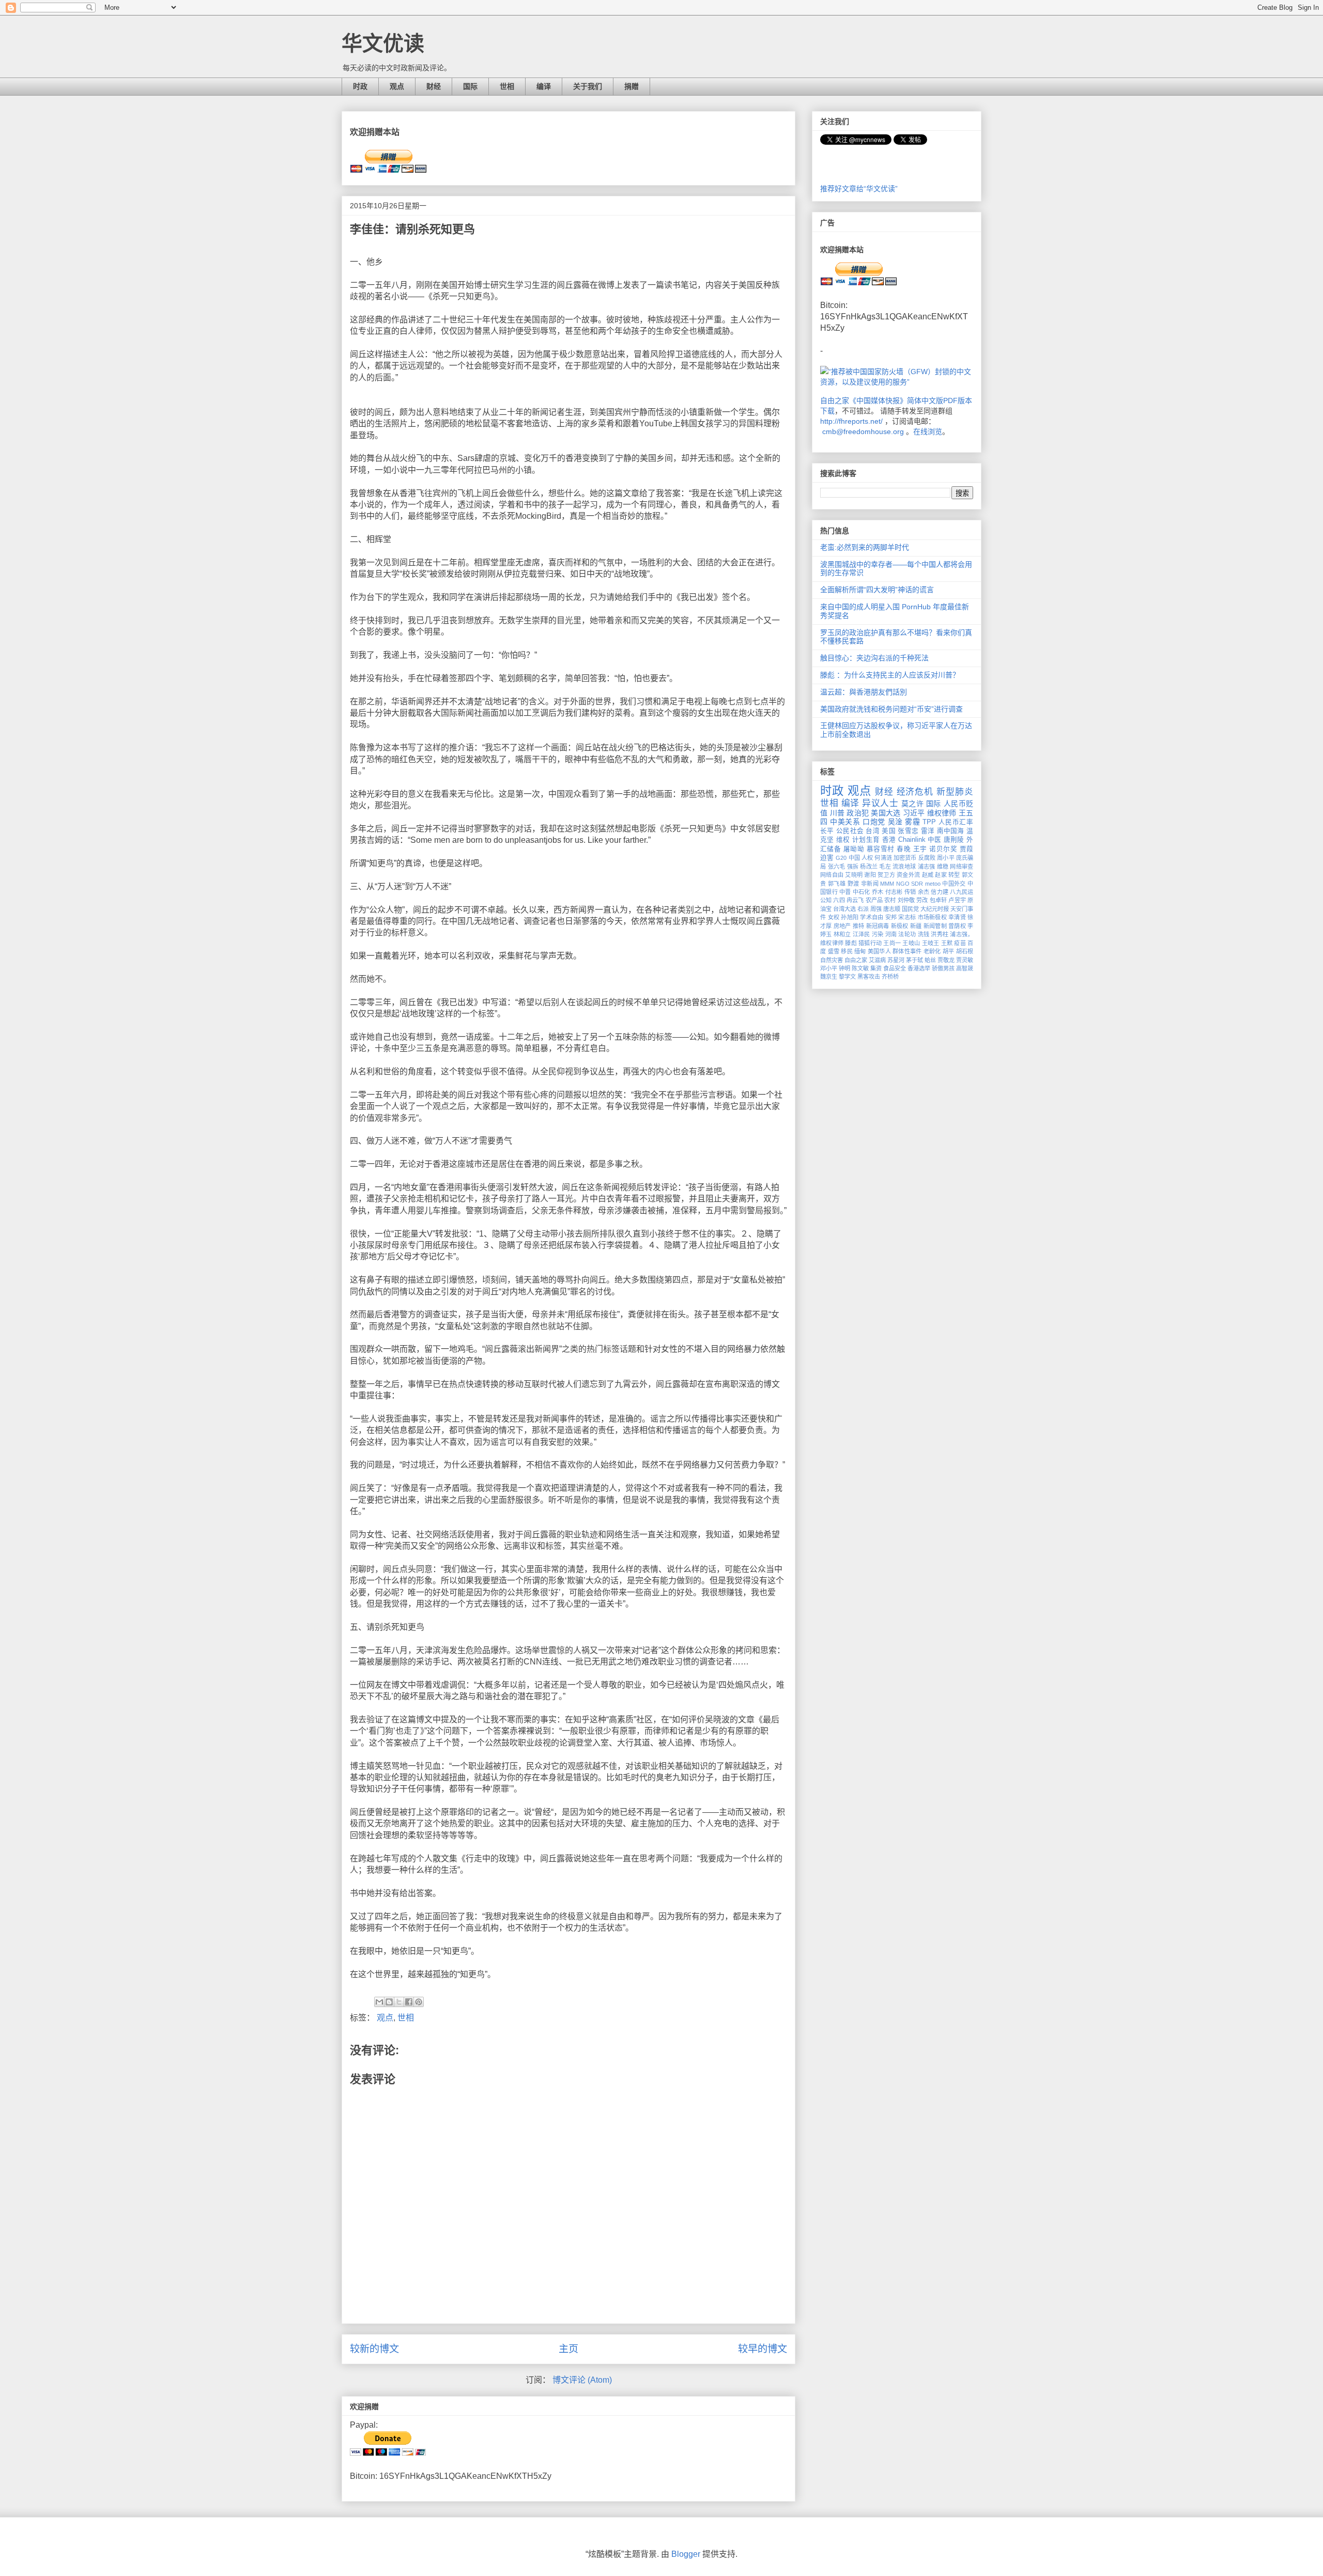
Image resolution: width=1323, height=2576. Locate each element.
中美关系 (845, 822)
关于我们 (588, 86)
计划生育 (866, 840)
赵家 (941, 875)
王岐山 (911, 943)
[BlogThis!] (389, 2002)
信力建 (940, 892)
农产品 (874, 900)
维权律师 (942, 813)
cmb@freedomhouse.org (863, 431)
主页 (568, 2349)
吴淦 (895, 822)
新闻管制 (935, 926)
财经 (434, 86)
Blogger (686, 2554)
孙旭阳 (850, 917)
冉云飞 (855, 900)
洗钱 (924, 934)
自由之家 (856, 960)
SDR (917, 884)
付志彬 (894, 892)
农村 (890, 900)
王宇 (920, 849)
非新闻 (870, 884)
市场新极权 (932, 917)
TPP (929, 822)
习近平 (914, 813)
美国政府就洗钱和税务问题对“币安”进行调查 (891, 709)
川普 (837, 813)
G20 (841, 858)
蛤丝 (930, 960)
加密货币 (905, 858)
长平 (827, 831)
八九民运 (962, 892)
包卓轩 (938, 900)
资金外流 (908, 875)
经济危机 (915, 792)
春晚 (904, 849)
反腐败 (927, 858)
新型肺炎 (955, 792)
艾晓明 (854, 875)
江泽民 (862, 934)
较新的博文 (374, 2349)
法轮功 (907, 934)
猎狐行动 (870, 943)
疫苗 (960, 943)
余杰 (924, 892)
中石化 (862, 892)
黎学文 (847, 977)
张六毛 (837, 867)
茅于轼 (914, 960)
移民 (847, 951)
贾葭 (966, 849)
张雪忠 (908, 831)
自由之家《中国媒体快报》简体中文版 (882, 400)
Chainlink (912, 840)
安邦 (891, 917)
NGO (903, 884)
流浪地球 (904, 867)
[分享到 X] (399, 2002)
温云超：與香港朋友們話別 (864, 692)
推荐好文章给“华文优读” (859, 189)
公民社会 (850, 831)
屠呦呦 (854, 849)
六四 (839, 900)
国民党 (910, 909)
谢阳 (870, 875)
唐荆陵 (954, 840)
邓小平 (829, 968)
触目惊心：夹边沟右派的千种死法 (874, 658)
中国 (854, 858)
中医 (935, 840)
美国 (889, 831)
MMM (887, 884)
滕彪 (851, 943)
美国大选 (886, 813)
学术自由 (872, 917)
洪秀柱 (940, 934)
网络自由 (832, 875)
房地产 (842, 926)
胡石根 (965, 951)
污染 (878, 934)
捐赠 (632, 86)
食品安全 (895, 968)
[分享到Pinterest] (419, 2002)
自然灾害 (832, 960)
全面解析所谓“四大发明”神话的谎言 (877, 590)
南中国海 (951, 831)
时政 (360, 86)
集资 (876, 968)
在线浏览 (928, 431)
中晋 (845, 892)
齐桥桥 (890, 977)
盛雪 (834, 951)
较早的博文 (763, 2349)
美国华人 (879, 951)
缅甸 (860, 951)
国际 (470, 86)
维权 (843, 840)
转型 (954, 875)
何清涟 (883, 858)
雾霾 (912, 822)
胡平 (949, 951)
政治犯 (858, 813)
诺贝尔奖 (943, 849)
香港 (889, 840)
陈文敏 (860, 968)
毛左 (885, 867)
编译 (544, 86)
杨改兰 (869, 867)
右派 (863, 909)
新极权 (900, 926)
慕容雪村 (881, 849)
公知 (826, 900)
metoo (933, 884)
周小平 (945, 858)
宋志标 (907, 917)
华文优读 (383, 43)
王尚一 (892, 943)
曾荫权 (957, 926)
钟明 (844, 968)
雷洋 (928, 831)
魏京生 (829, 977)
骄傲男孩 (943, 968)
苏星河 (896, 960)
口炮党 (874, 822)
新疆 (916, 926)
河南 (891, 934)
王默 (947, 943)
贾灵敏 (965, 960)
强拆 (853, 867)
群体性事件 (907, 951)
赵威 (928, 875)
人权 (867, 858)
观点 (397, 86)
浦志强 (927, 867)
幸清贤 (957, 917)
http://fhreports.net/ (851, 421)
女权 (834, 917)
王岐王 (931, 943)
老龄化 (932, 951)
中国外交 (954, 884)
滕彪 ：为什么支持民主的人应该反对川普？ (890, 675)
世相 (507, 86)
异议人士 (880, 803)
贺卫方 (886, 875)
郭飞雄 (837, 884)
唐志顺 (892, 909)
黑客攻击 (869, 977)
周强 (876, 909)
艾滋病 (877, 960)
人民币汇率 (956, 822)
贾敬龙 (946, 960)
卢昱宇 (957, 900)
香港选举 (919, 968)
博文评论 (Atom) (582, 2380)
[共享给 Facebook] (409, 2002)
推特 (859, 926)
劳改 (922, 900)
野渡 (853, 884)
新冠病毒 (878, 926)
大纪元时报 (935, 909)
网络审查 (962, 867)
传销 (910, 892)
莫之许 (913, 804)
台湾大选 (844, 909)
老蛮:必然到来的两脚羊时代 (865, 547)
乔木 (878, 892)
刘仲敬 (906, 900)
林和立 (842, 934)
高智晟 (965, 968)
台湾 (873, 831)
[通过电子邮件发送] (379, 2002)
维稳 (943, 867)
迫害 (827, 858)
